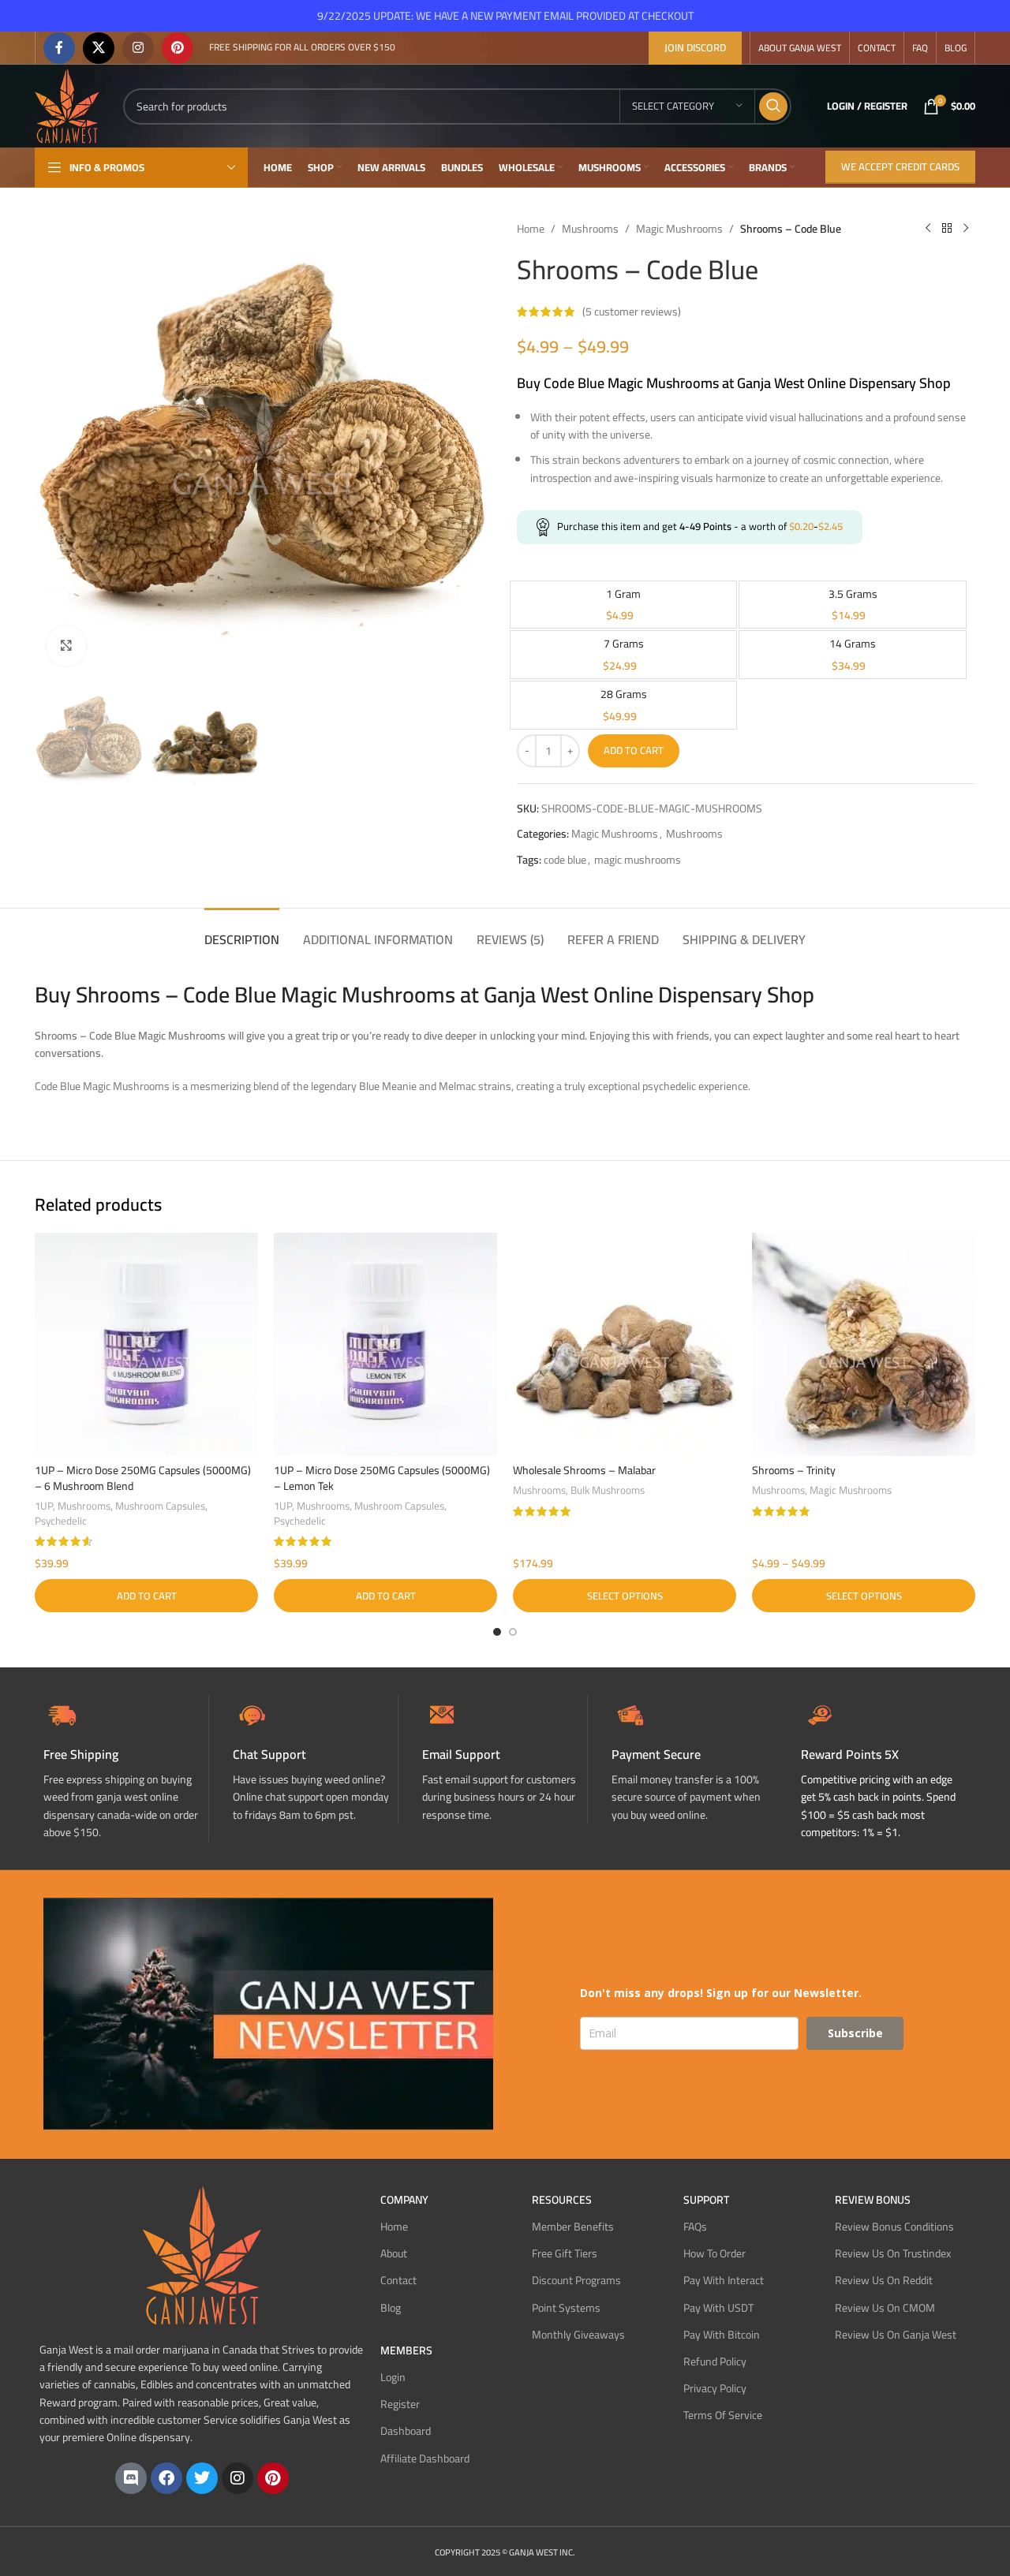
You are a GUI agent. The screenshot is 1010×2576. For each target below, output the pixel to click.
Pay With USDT (718, 2308)
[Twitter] (202, 2478)
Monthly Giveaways (578, 2335)
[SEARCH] (773, 106)
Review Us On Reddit (884, 2280)
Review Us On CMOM (885, 2308)
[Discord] (131, 2478)
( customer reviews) (632, 312)
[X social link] (99, 48)
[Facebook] (166, 2478)
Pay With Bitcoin (722, 2335)
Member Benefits (573, 2227)
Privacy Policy (715, 2388)
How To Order (714, 2253)
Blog (391, 2308)
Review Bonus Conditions (894, 2227)
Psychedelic (61, 1521)
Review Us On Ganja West (896, 2335)
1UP (44, 1506)
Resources (562, 2200)
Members (406, 2350)
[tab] (242, 932)
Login (393, 2377)
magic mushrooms (638, 860)
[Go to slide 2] (513, 1632)
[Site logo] (67, 105)
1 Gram (623, 594)
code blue (565, 860)
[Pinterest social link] (178, 48)
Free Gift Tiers (565, 2253)
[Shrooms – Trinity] (864, 1344)
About (394, 2253)
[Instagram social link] (138, 48)
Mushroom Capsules (160, 1506)
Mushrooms (590, 229)
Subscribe (855, 2033)
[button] (146, 1596)
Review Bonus (873, 2200)
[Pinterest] (273, 2478)
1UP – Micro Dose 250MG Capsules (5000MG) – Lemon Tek (382, 1478)
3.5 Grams (853, 594)
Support (706, 2200)
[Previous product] (928, 229)
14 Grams (853, 644)
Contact (398, 2280)
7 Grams (624, 644)
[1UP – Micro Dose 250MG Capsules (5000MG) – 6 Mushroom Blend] (146, 1344)
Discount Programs (576, 2280)
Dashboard (406, 2431)
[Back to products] (947, 229)
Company (404, 2200)
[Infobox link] (315, 1759)
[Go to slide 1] (497, 1632)
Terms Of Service (723, 2415)
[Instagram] (238, 2478)
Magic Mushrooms (679, 229)
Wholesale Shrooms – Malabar (584, 1470)
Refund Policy (715, 2361)
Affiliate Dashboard (425, 2458)
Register (400, 2404)
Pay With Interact (724, 2280)
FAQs (695, 2227)
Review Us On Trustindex (893, 2253)
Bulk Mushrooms (608, 1490)
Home (531, 229)
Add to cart (634, 750)
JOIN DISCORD (695, 47)
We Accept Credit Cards (900, 166)
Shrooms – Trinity (794, 1470)
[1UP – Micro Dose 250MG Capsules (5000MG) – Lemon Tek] (385, 1344)
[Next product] (966, 229)
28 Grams (624, 694)
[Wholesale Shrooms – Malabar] (625, 1344)
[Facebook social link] (59, 48)
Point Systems (566, 2308)
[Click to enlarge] (66, 646)
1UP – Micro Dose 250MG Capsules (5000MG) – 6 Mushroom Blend (143, 1478)
